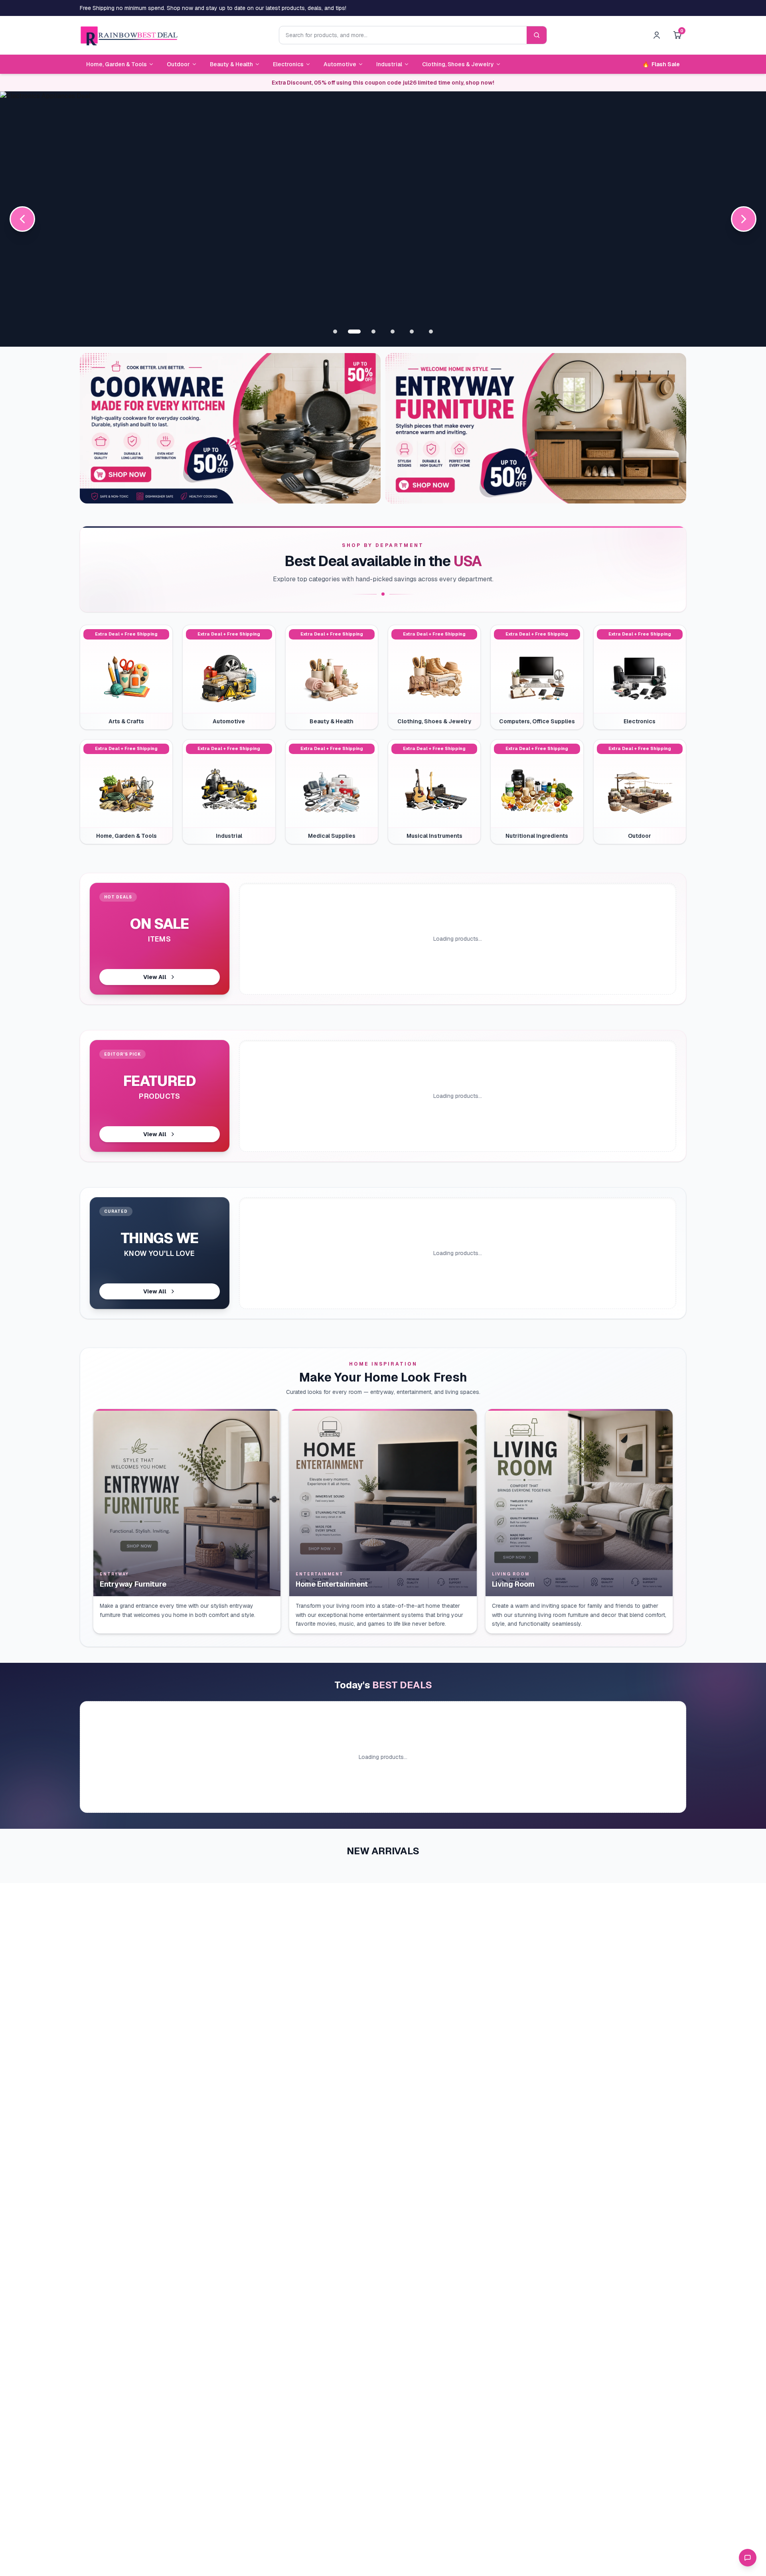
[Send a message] (748, 2558)
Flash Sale (661, 64)
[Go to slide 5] (412, 332)
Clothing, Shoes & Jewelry (458, 64)
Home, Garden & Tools (116, 64)
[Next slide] (744, 219)
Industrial (389, 64)
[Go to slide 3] (373, 332)
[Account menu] (657, 35)
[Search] (537, 35)
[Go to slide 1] (335, 332)
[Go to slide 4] (393, 332)
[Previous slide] (22, 219)
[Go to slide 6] (431, 332)
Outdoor (178, 64)
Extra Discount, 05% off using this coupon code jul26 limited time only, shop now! (383, 83)
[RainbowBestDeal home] (129, 35)
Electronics (288, 64)
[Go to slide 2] (354, 332)
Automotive (340, 64)
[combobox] (403, 35)
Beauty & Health (231, 64)
